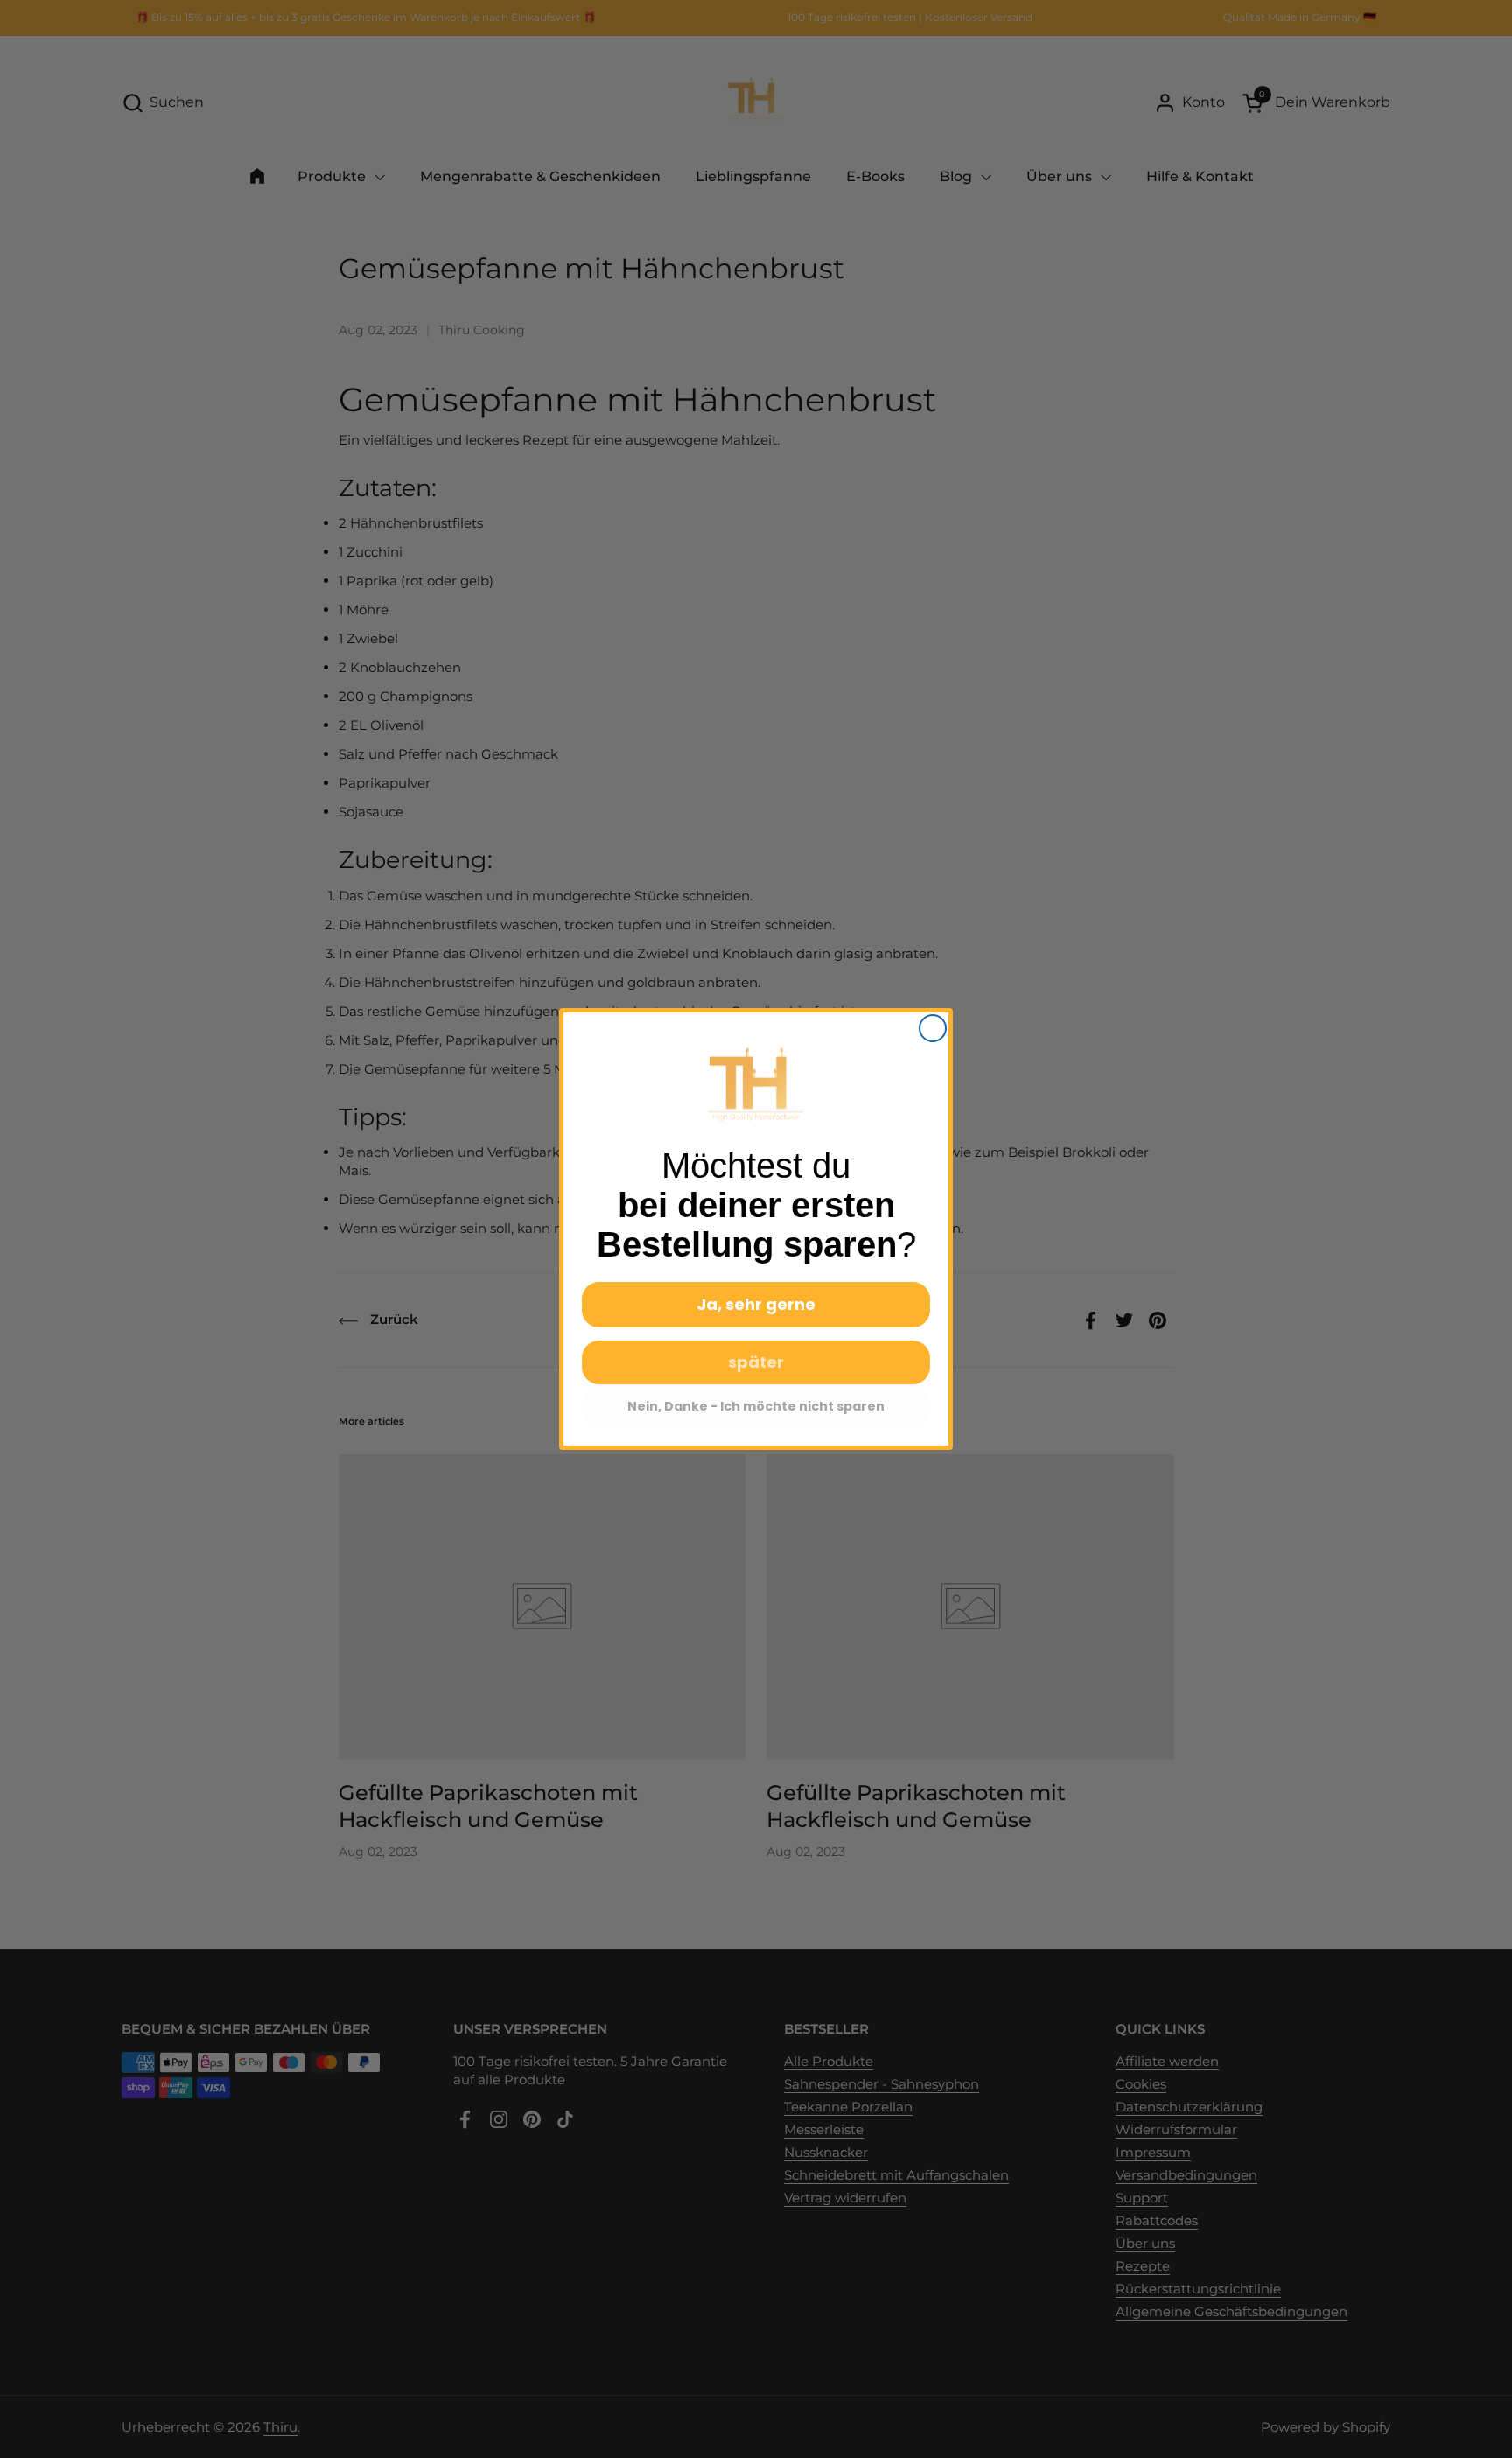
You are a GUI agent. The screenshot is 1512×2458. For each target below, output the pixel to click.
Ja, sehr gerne (756, 1304)
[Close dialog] (933, 1028)
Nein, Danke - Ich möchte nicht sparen (756, 1406)
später (756, 1362)
